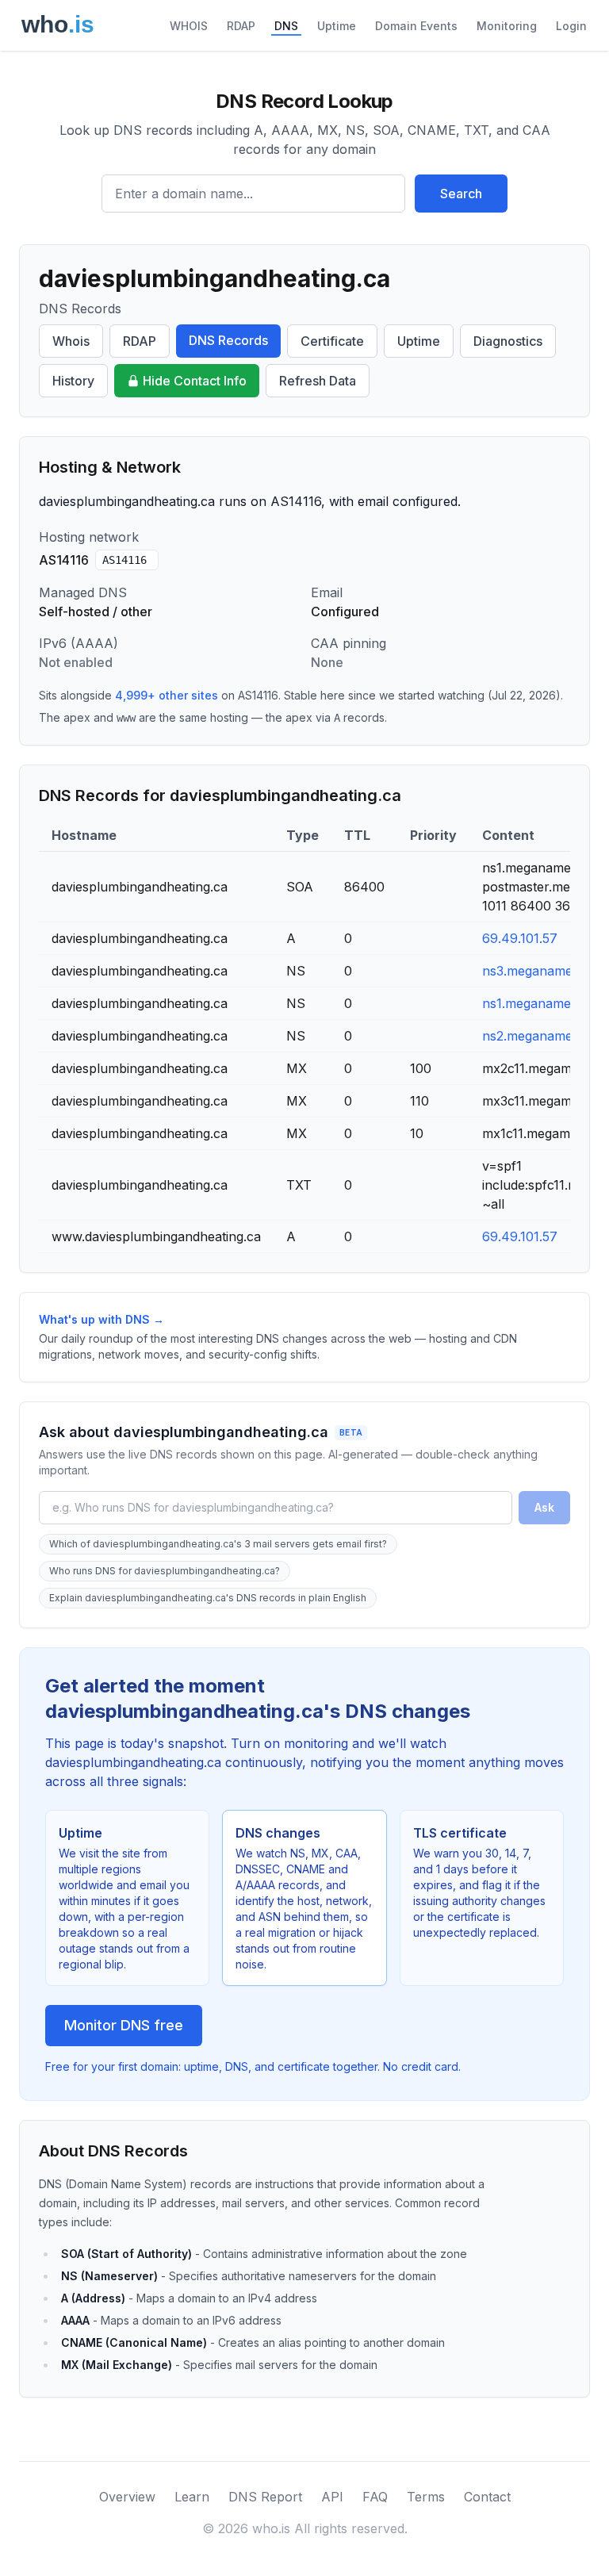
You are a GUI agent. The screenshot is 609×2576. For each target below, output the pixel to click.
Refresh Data (318, 381)
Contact (487, 2497)
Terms (426, 2497)
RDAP (241, 26)
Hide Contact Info (195, 381)
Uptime (337, 26)
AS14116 (124, 560)
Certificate (332, 341)
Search (461, 194)
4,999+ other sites (167, 695)
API (332, 2497)
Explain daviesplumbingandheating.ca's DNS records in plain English (208, 1598)
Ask (544, 1507)
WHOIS (189, 26)
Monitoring (507, 26)
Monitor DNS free (124, 2025)
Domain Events (416, 26)
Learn (192, 2497)
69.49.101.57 (520, 938)
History (73, 381)
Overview (127, 2497)
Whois (71, 341)
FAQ (375, 2497)
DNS (286, 26)
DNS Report (265, 2497)
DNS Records (228, 340)
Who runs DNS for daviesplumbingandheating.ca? (165, 1571)
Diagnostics (508, 341)
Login (571, 26)
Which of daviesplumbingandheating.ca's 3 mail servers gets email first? (218, 1544)
